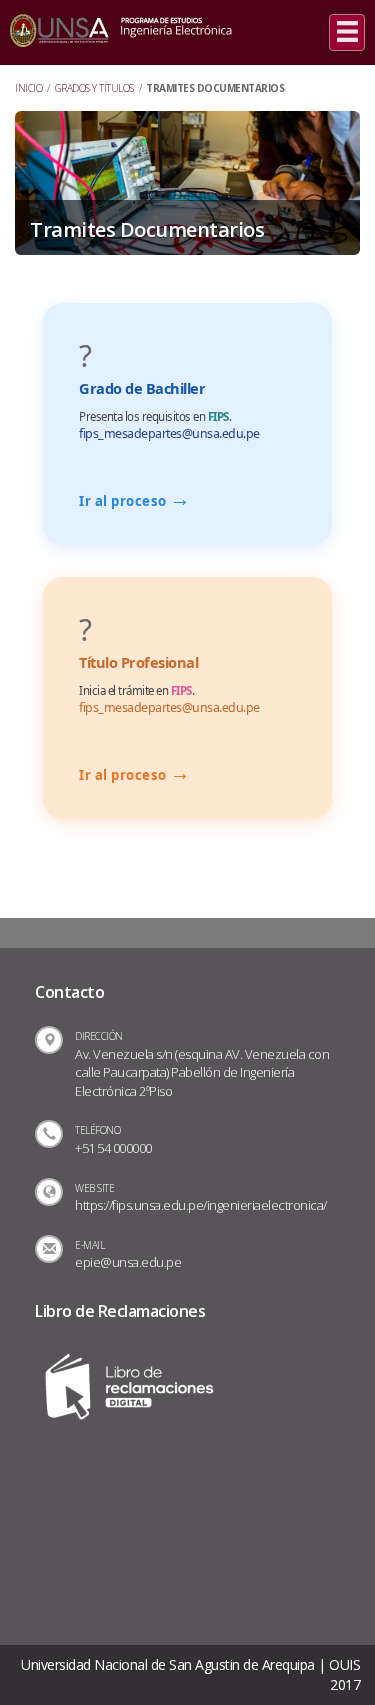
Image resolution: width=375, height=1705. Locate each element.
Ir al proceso (135, 501)
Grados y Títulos (94, 88)
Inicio (28, 88)
